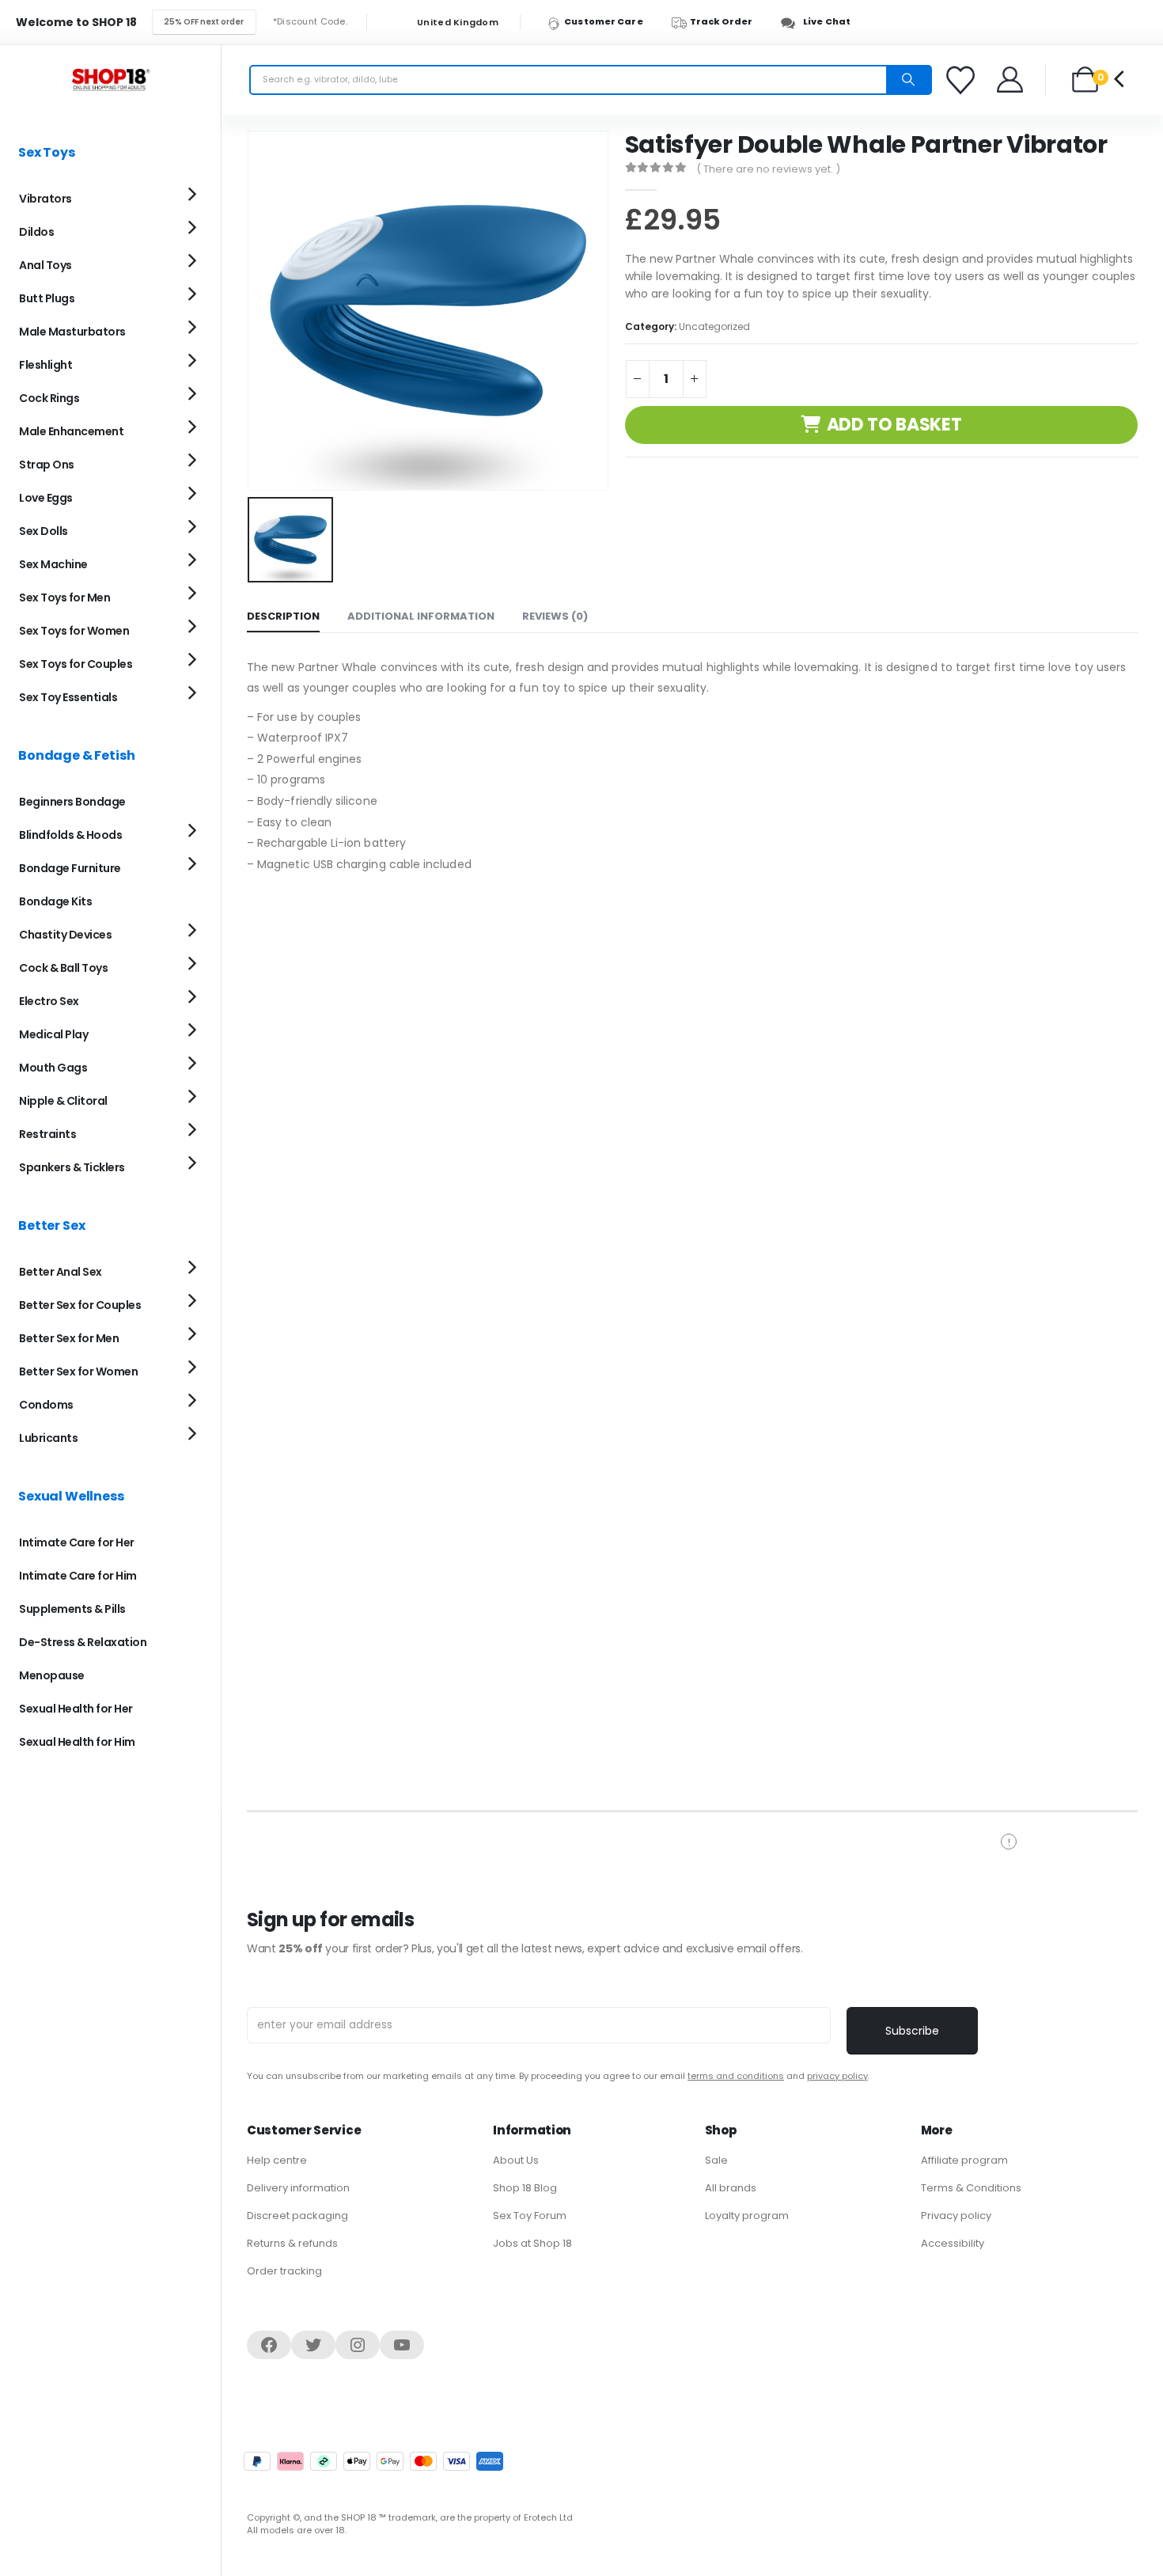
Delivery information (298, 2188)
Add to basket (894, 425)
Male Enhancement (71, 431)
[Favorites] (963, 80)
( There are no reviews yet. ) (768, 169)
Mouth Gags (53, 1068)
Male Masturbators (72, 332)
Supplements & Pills (72, 1609)
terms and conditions (736, 2076)
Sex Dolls (44, 531)
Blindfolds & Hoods (70, 835)
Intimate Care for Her (77, 1542)
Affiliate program (964, 2160)
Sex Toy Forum (530, 2216)
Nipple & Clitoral (63, 1101)
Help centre (277, 2160)
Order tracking (284, 2271)
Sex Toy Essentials (68, 697)
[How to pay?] (373, 2461)
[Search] (908, 80)
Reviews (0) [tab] (555, 616)
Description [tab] (283, 616)
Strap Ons (47, 465)
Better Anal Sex (61, 1272)
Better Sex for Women (78, 1371)
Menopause (52, 1675)
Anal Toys (45, 265)
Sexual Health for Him (77, 1742)
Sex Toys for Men (64, 598)
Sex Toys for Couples (76, 664)
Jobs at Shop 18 (532, 2243)
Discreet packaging (297, 2216)
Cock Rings (49, 398)
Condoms (46, 1405)
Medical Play (53, 1034)
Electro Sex (49, 1001)
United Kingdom (456, 23)
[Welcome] (1011, 80)
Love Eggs (46, 498)
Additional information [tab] (421, 616)
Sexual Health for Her (76, 1709)
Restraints (47, 1134)
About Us (516, 2160)
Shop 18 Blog (525, 2188)
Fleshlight (45, 365)
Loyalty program (747, 2216)
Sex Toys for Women (74, 631)
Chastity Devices (65, 935)
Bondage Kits (55, 901)
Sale (716, 2160)
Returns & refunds (292, 2243)
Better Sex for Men (69, 1338)
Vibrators (45, 199)
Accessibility (953, 2243)
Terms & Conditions (971, 2188)
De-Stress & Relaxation (83, 1642)
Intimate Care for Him (78, 1576)
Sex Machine (53, 564)
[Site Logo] (111, 80)
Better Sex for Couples (80, 1305)
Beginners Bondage (72, 802)
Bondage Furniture (70, 868)
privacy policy (837, 2076)
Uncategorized (714, 326)
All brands (731, 2188)
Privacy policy (956, 2216)
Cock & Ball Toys (63, 968)
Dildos (36, 232)
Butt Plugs (47, 298)
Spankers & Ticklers (72, 1167)
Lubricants (48, 1438)
